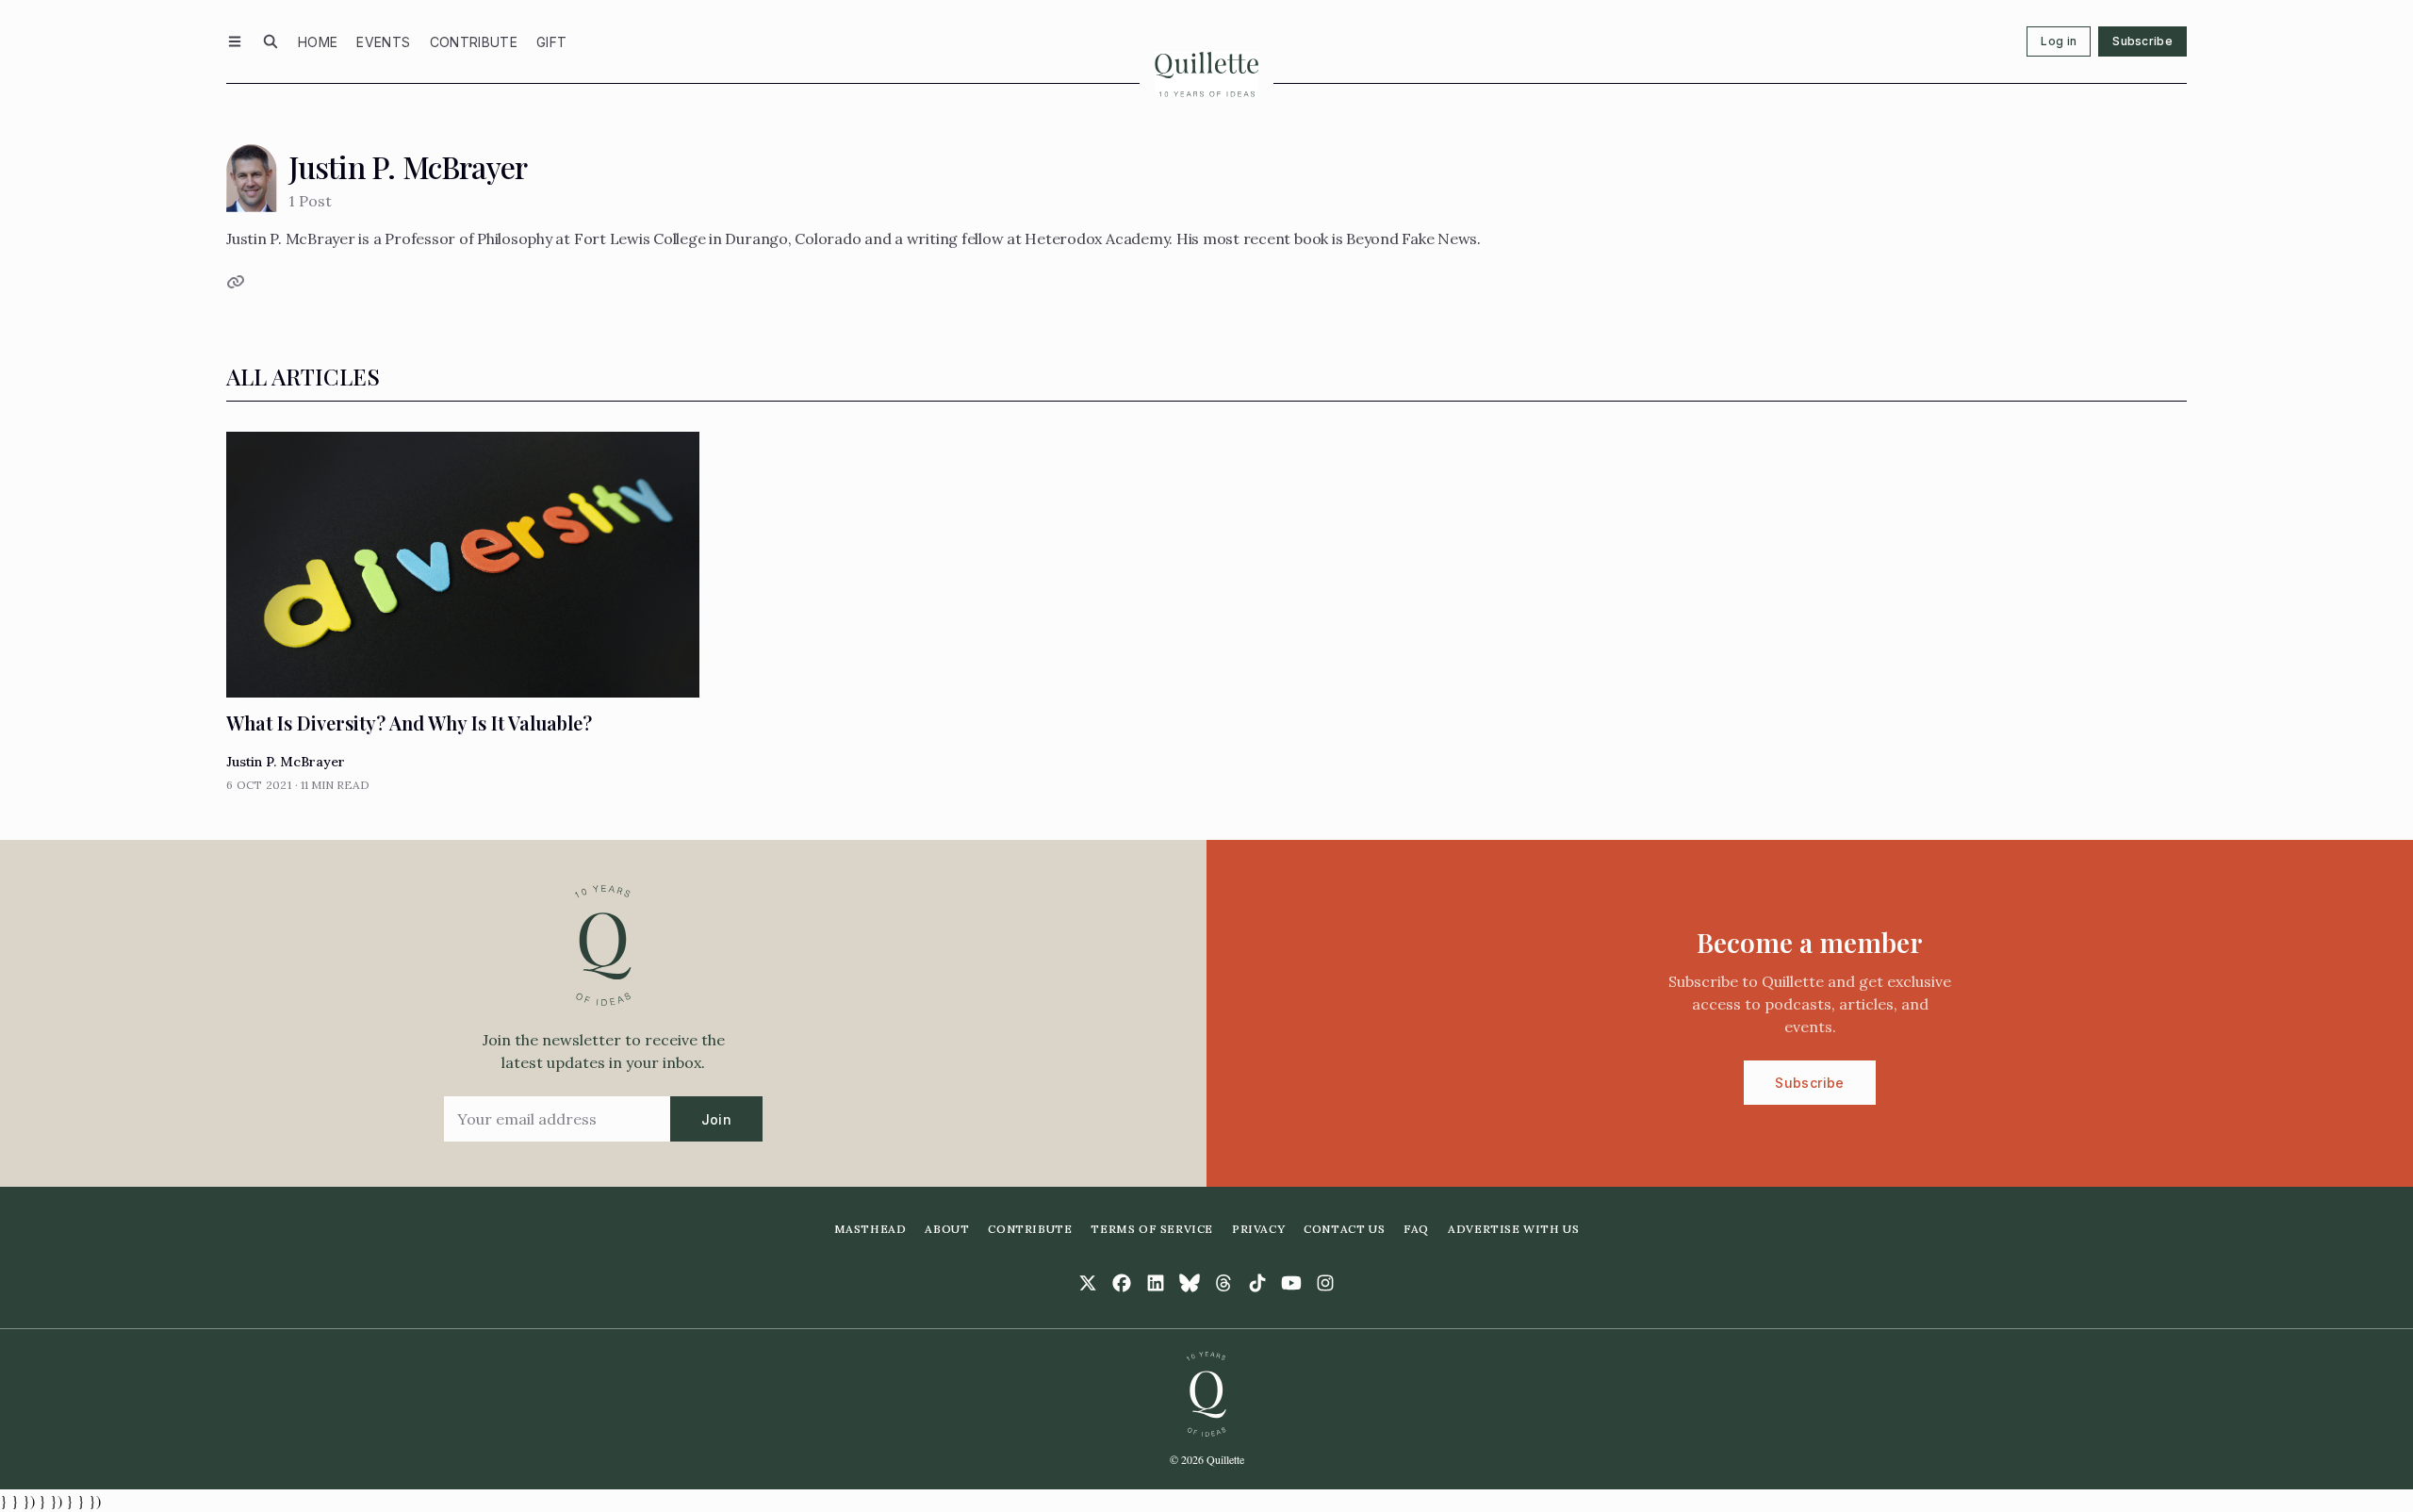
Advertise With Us (1513, 1229)
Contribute (474, 42)
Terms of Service (1152, 1229)
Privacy (1258, 1229)
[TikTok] (1257, 1283)
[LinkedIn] (1156, 1283)
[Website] (234, 282)
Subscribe (2142, 41)
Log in (2059, 41)
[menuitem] (318, 41)
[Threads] (1223, 1283)
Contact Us (1344, 1229)
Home (318, 42)
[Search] (271, 41)
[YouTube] (1291, 1283)
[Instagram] (1325, 1283)
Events (383, 42)
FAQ (1416, 1229)
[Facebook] (1122, 1283)
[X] (1088, 1283)
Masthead (870, 1229)
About (947, 1229)
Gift (551, 42)
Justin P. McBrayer (286, 762)
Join (716, 1119)
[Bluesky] (1190, 1283)
